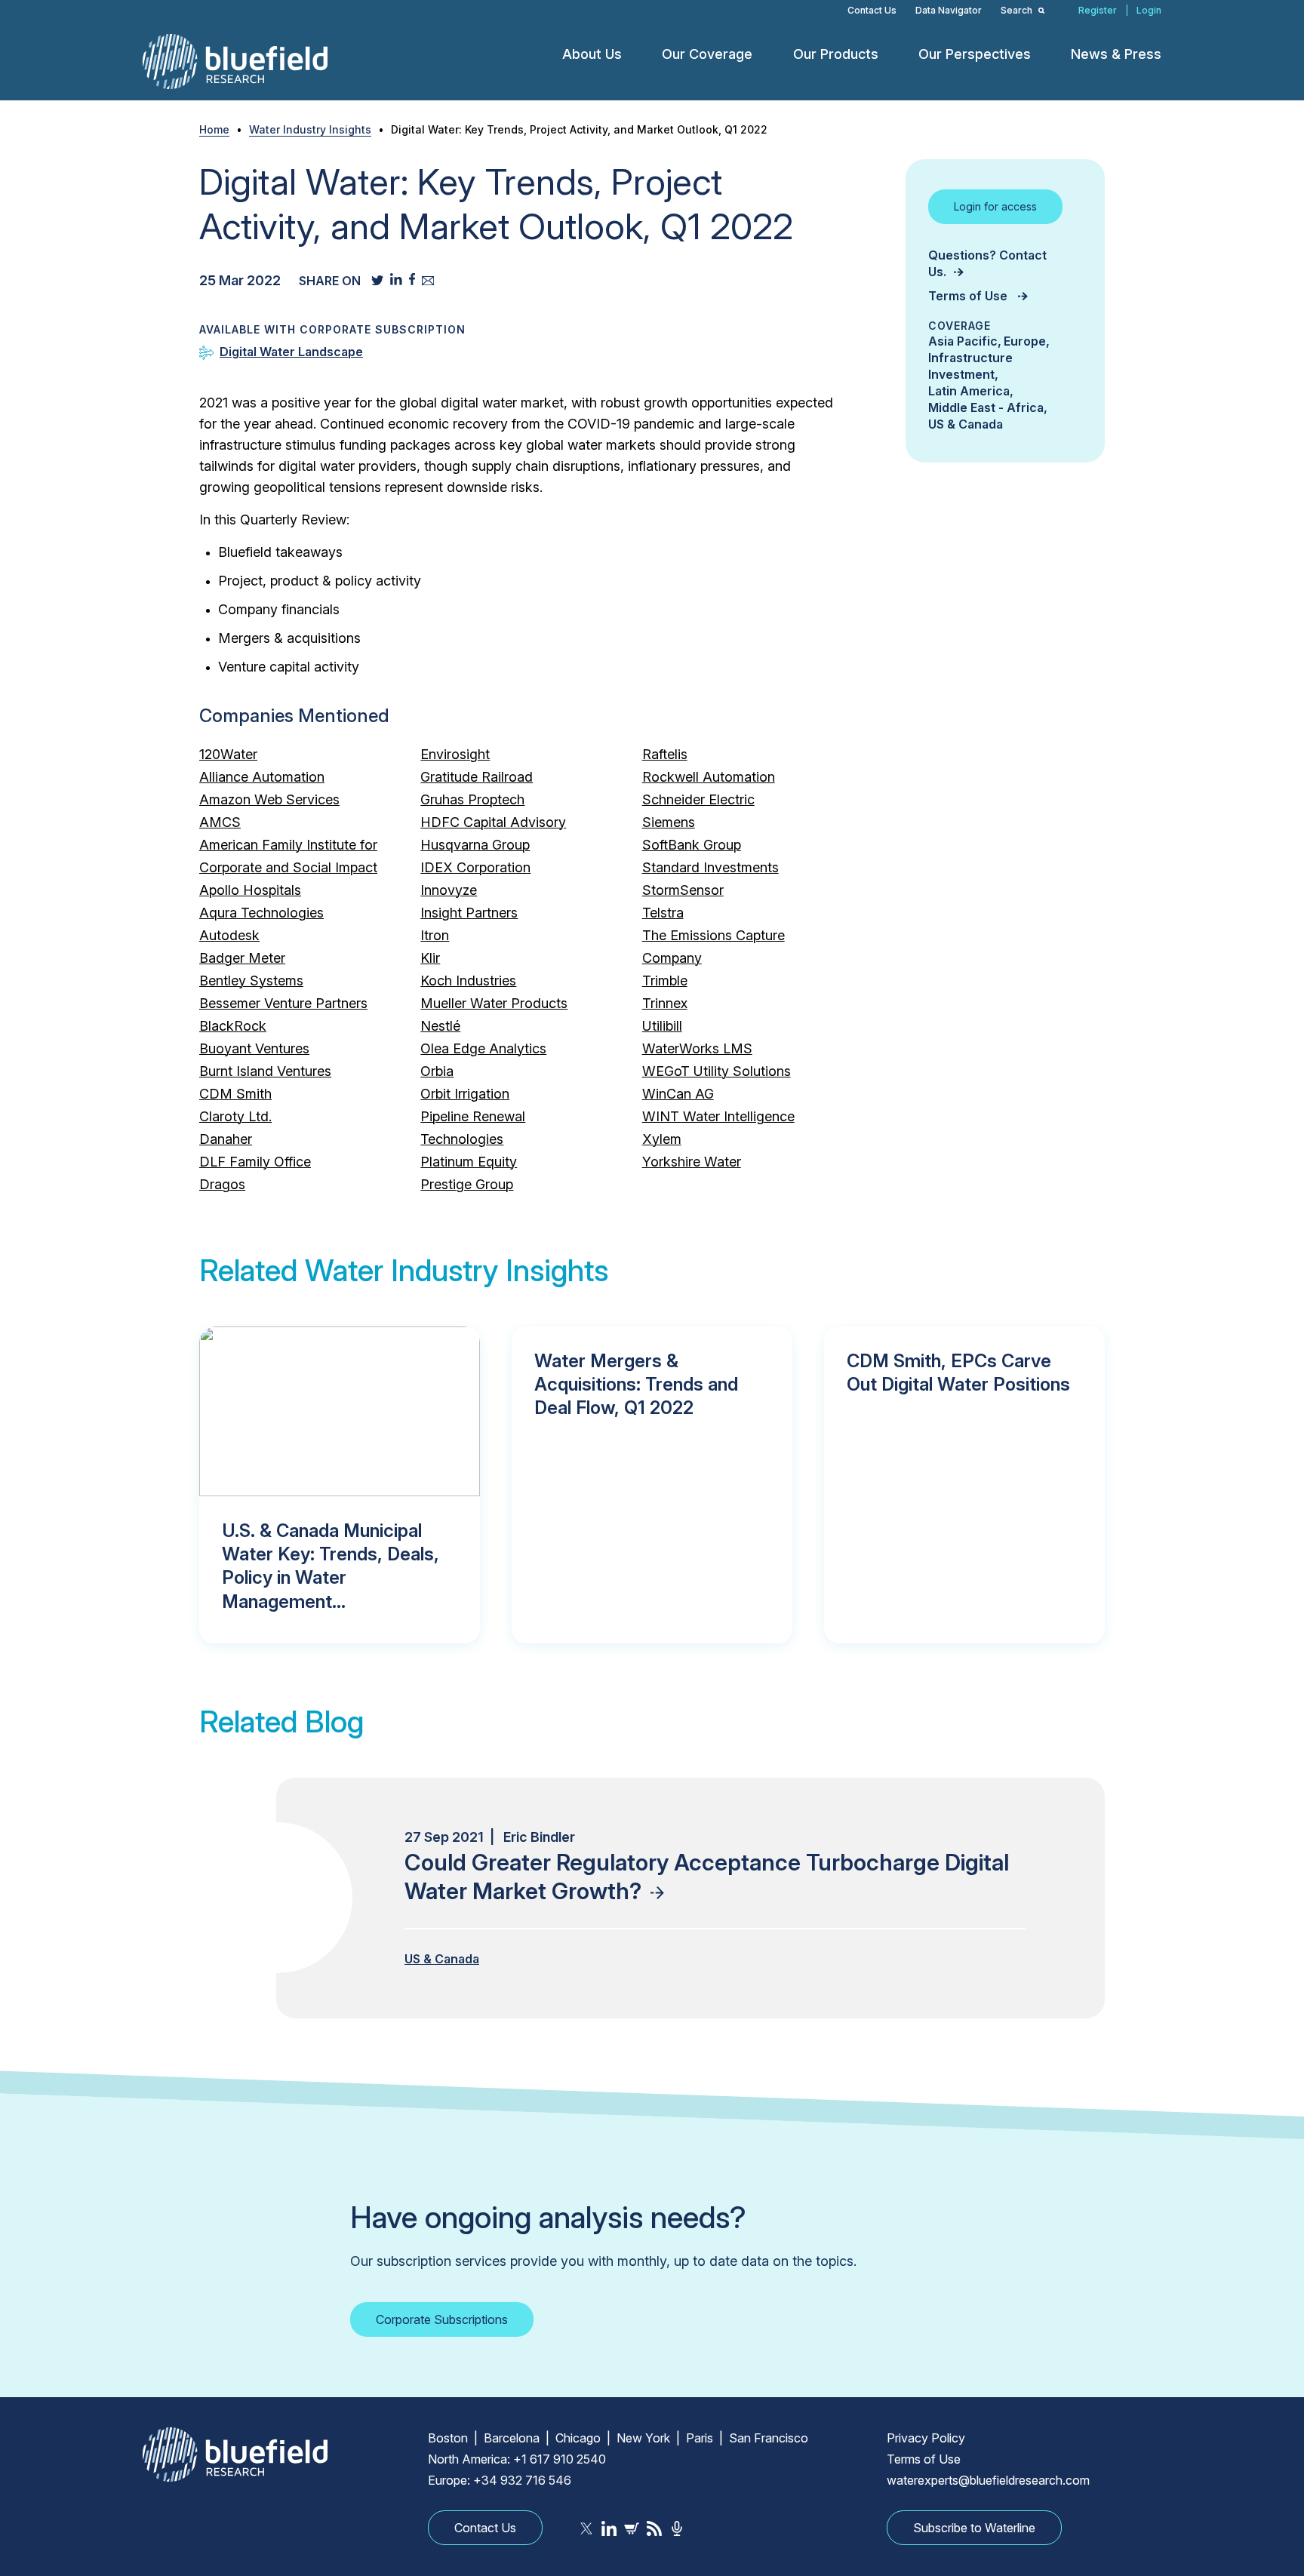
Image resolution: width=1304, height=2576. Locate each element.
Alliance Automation (262, 777)
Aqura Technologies (261, 913)
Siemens (669, 822)
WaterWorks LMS (697, 1048)
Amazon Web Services (269, 799)
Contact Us (872, 10)
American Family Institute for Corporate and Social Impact (288, 856)
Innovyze (449, 890)
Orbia (437, 1071)
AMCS (220, 822)
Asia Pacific (963, 341)
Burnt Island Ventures (265, 1071)
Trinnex (665, 1003)
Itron (435, 935)
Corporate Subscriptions (442, 2319)
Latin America (969, 391)
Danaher (226, 1139)
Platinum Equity (469, 1162)
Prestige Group (467, 1184)
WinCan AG (678, 1094)
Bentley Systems (251, 981)
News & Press (1116, 54)
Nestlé (440, 1026)
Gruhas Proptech (472, 799)
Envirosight (455, 754)
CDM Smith (235, 1094)
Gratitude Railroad (477, 777)
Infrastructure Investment (970, 366)
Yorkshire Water (692, 1162)
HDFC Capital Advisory (493, 822)
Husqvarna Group (475, 845)
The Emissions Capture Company (714, 947)
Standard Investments (710, 867)
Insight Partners (469, 913)
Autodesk (229, 935)
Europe (1025, 341)
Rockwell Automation (709, 777)
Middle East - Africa (986, 407)
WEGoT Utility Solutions (717, 1071)
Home (214, 129)
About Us (592, 54)
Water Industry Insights (310, 129)
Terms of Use (969, 296)
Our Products (836, 54)
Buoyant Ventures (254, 1048)
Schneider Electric (698, 799)
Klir (430, 958)
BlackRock (233, 1026)
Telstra (663, 913)
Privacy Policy (926, 2438)
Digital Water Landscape (291, 352)
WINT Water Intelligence (718, 1116)
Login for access (995, 206)
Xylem (662, 1139)
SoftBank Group (692, 845)
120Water (228, 754)
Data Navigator (949, 10)
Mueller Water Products (494, 1003)
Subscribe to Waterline (974, 2528)
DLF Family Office (255, 1162)
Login (1149, 10)
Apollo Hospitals (250, 890)
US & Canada (966, 424)
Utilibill (662, 1026)
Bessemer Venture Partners (283, 1003)
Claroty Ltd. (235, 1116)
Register (1098, 10)
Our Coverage (707, 54)
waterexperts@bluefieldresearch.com (988, 2480)
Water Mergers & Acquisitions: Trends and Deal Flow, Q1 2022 (636, 1384)
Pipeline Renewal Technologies (473, 1128)
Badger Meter (242, 958)
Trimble (665, 981)
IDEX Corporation (475, 867)
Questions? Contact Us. (987, 263)
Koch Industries (468, 981)
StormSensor (683, 890)
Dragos (222, 1184)
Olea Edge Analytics (483, 1048)
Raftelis (665, 754)
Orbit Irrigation (465, 1094)
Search (1018, 10)
